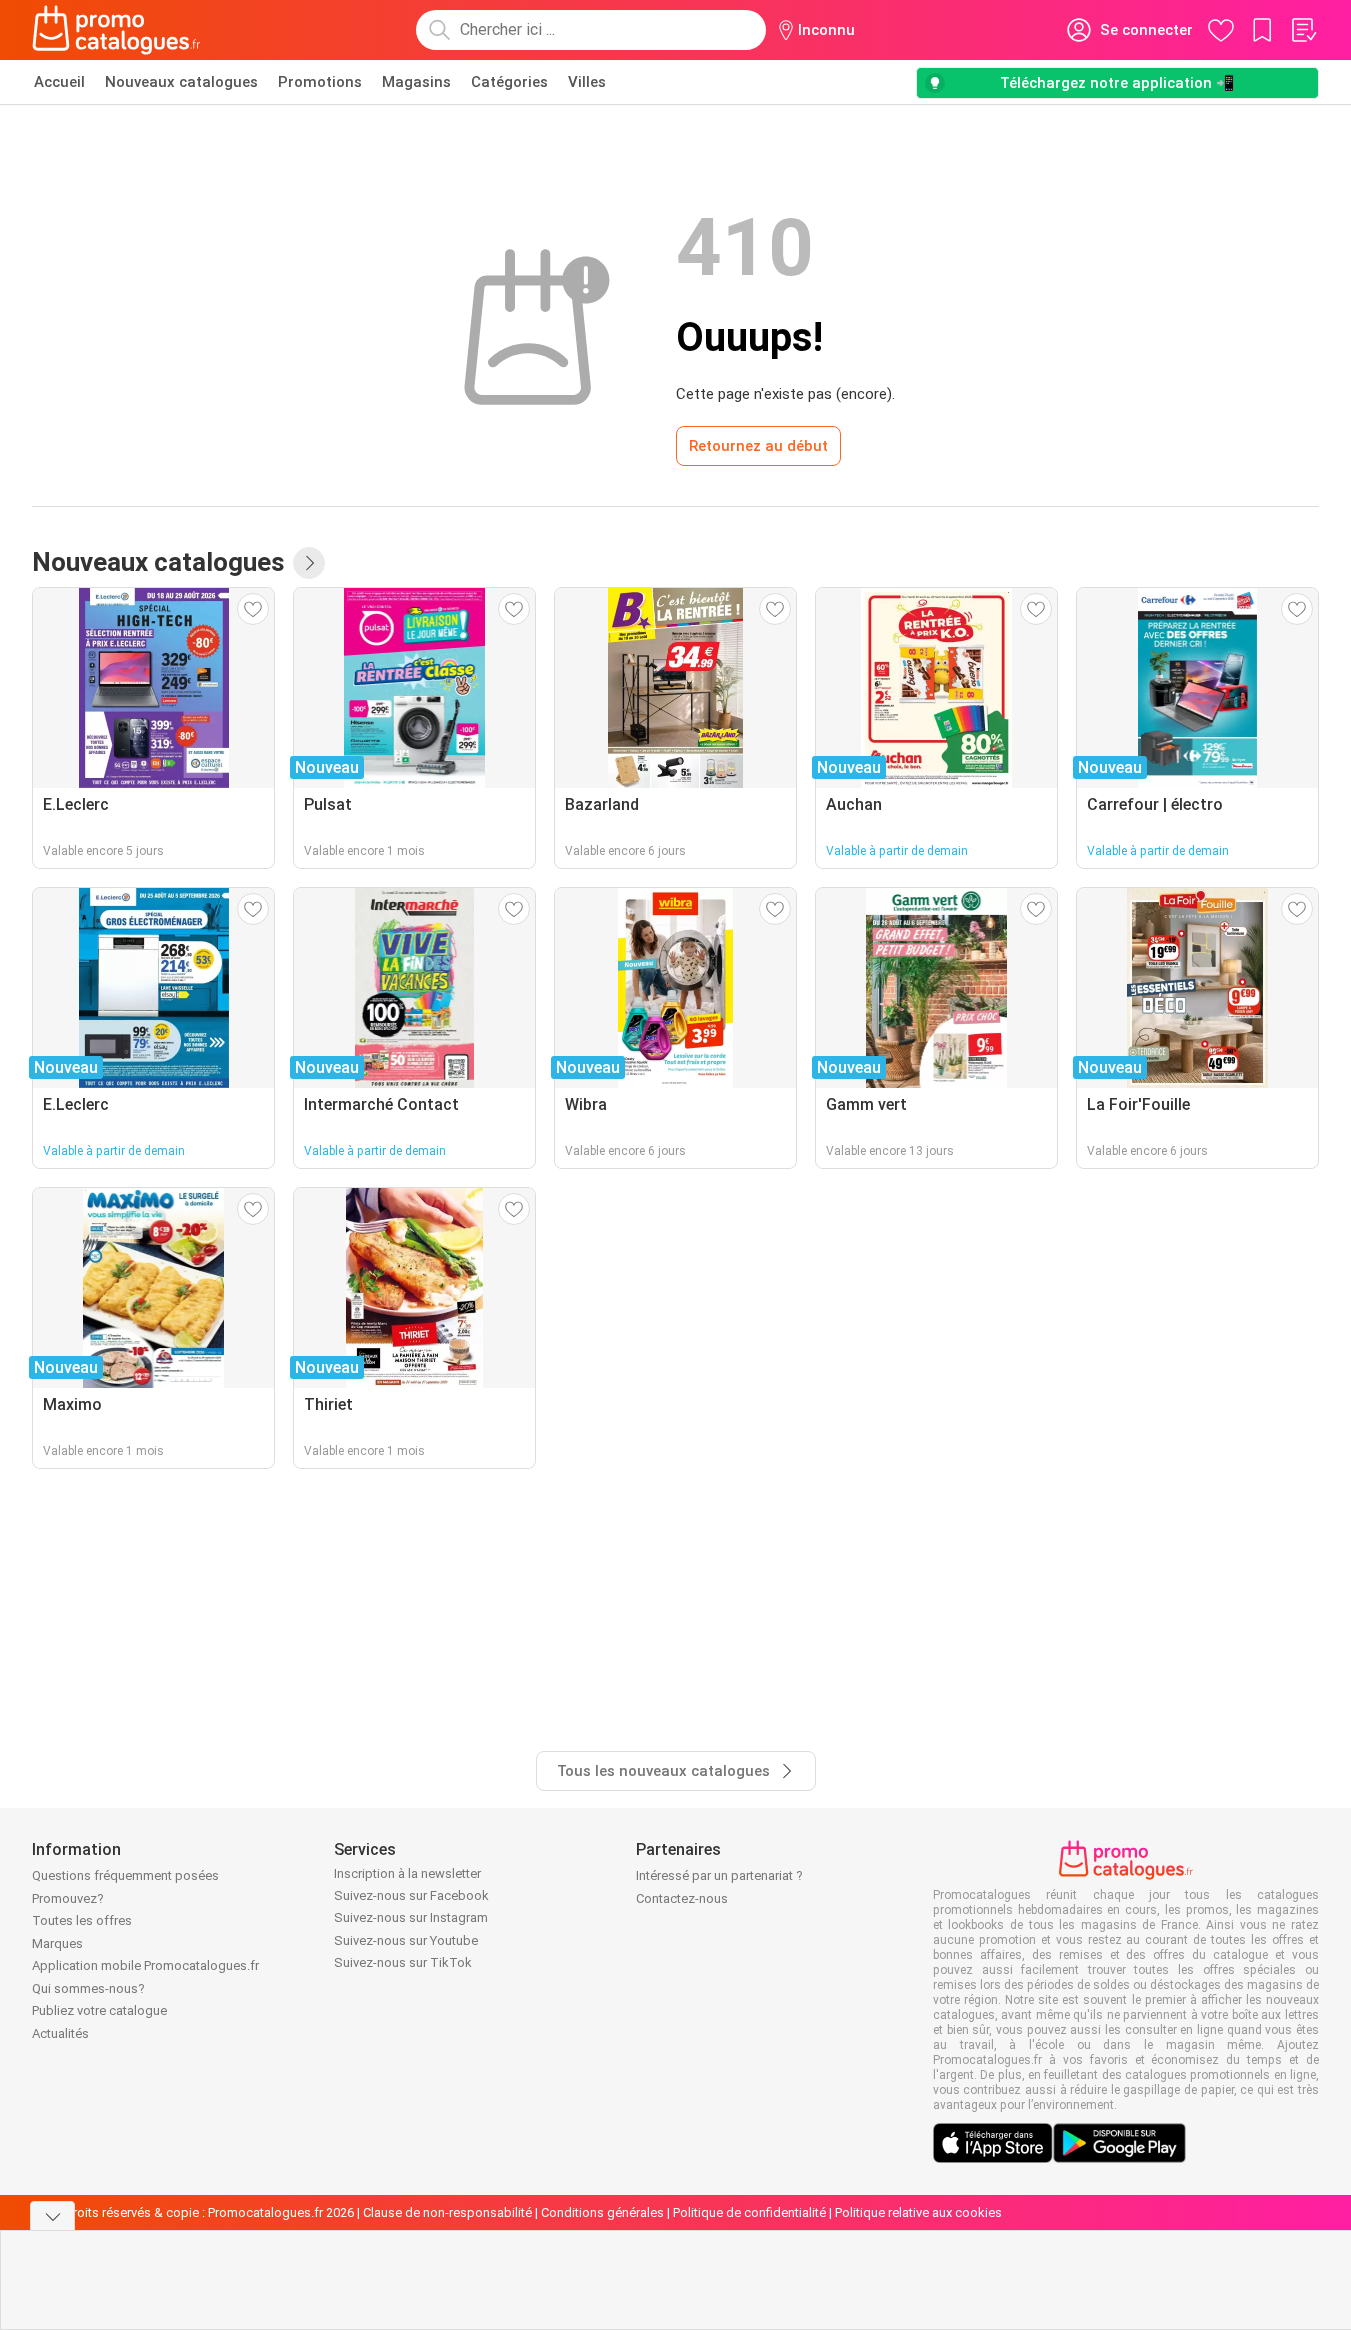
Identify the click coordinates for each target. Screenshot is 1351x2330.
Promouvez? (68, 1898)
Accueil (59, 82)
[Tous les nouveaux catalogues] (309, 563)
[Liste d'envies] (1303, 30)
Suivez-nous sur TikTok (403, 1962)
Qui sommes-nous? (88, 1988)
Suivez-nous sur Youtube (406, 1940)
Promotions (320, 82)
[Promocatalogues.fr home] (116, 30)
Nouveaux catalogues (181, 82)
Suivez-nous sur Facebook (411, 1895)
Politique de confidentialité (749, 2212)
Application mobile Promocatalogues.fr (145, 1965)
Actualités (60, 2033)
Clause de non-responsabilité (447, 2212)
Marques (57, 1943)
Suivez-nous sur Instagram (411, 1917)
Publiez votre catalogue (99, 2010)
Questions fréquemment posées (125, 1875)
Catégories (509, 82)
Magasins (416, 82)
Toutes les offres (82, 1920)
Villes (587, 82)
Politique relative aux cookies (918, 2212)
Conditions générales (602, 2212)
